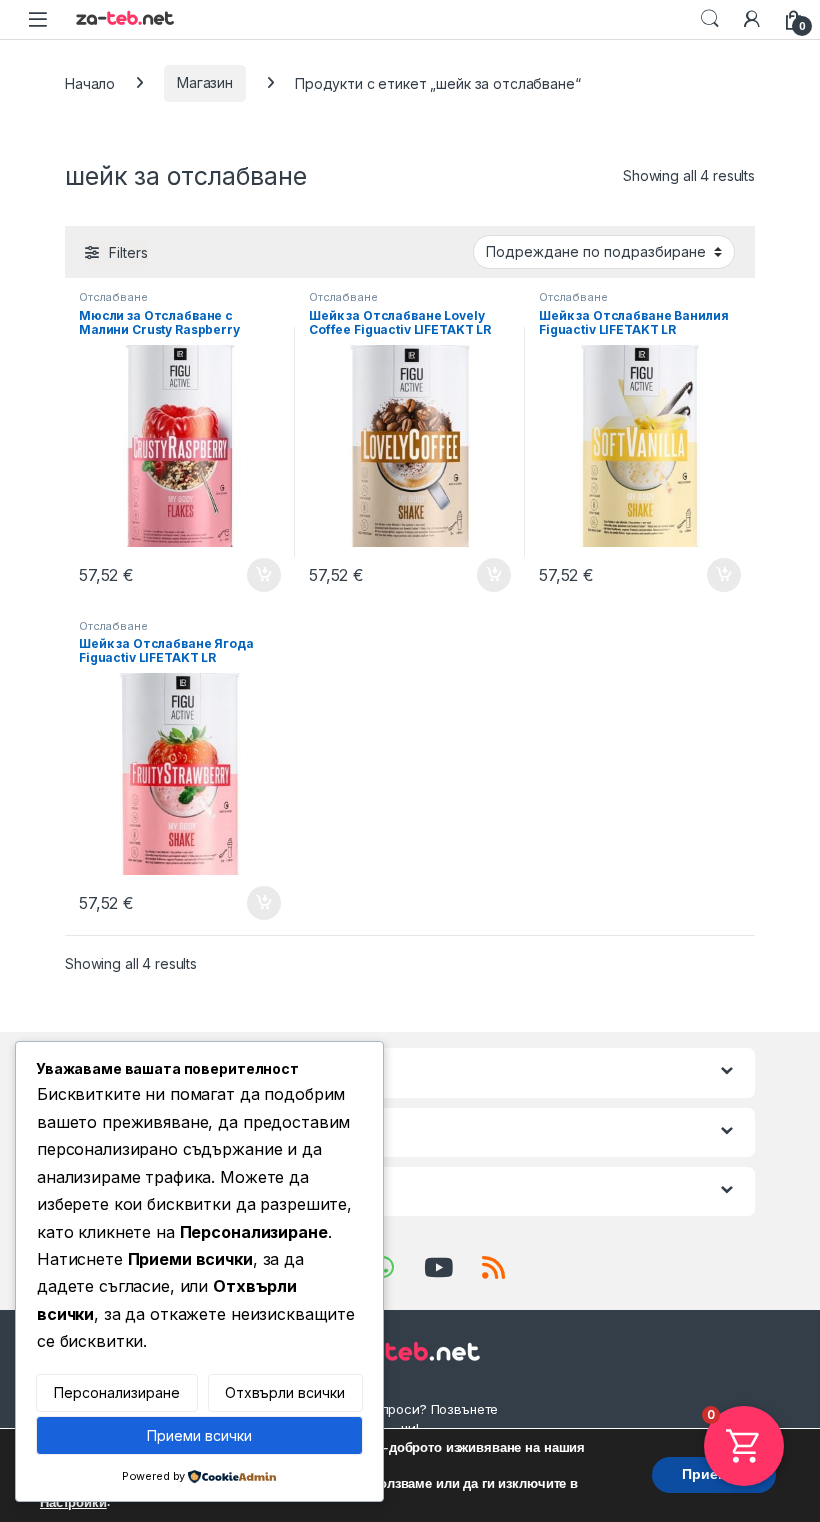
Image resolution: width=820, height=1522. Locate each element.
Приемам (714, 1475)
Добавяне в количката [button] (246, 575)
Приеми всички (199, 1435)
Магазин (205, 82)
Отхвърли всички (285, 1392)
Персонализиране (117, 1392)
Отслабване (113, 297)
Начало (90, 82)
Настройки (73, 1503)
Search (710, 19)
